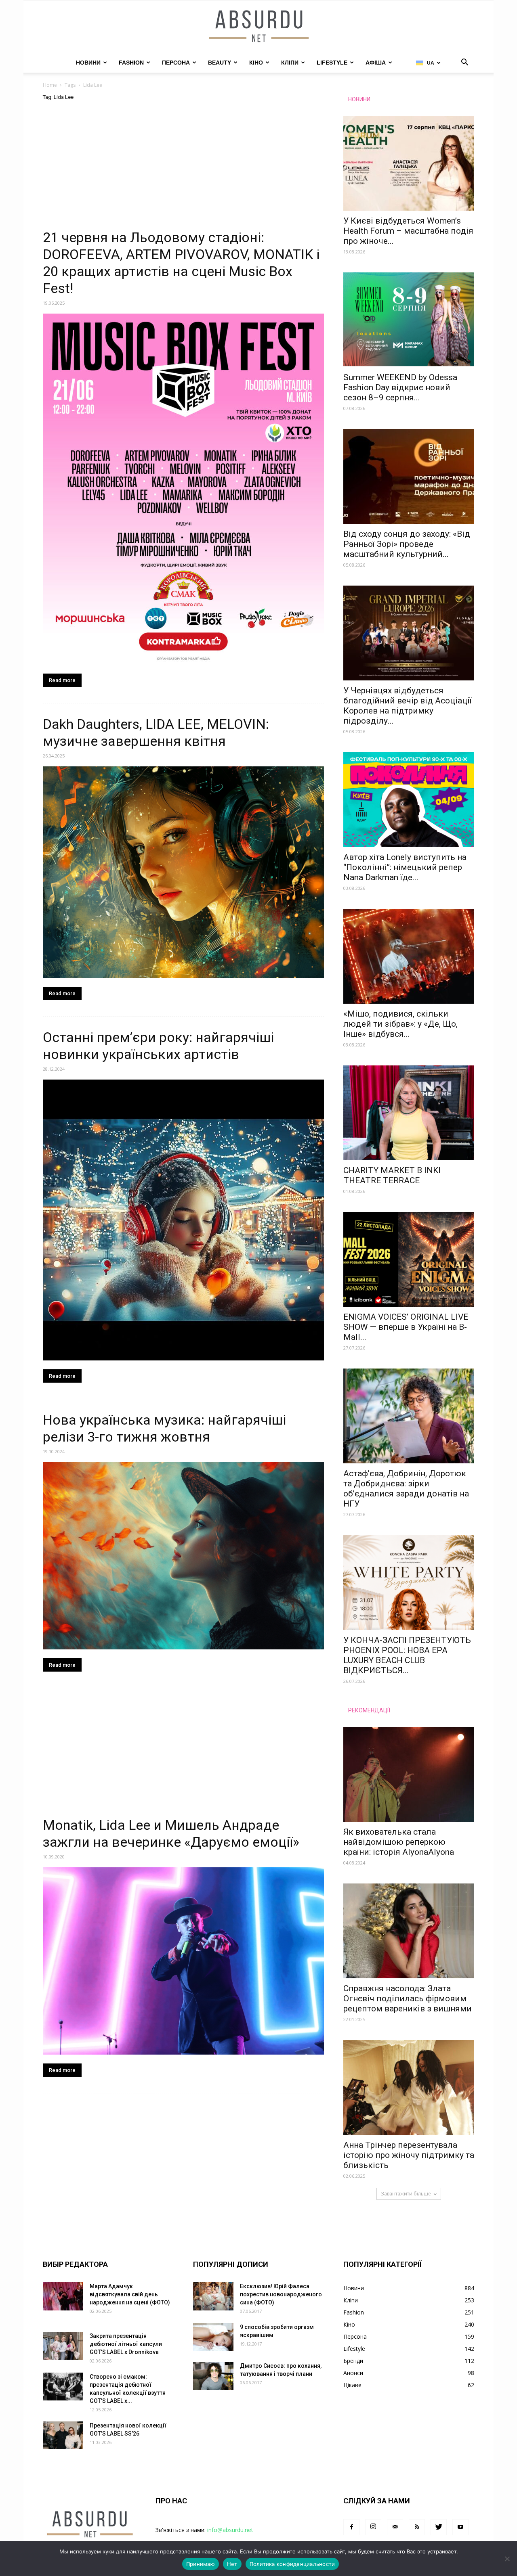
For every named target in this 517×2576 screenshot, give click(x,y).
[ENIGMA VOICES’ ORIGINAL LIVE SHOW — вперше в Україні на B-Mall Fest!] (409, 1259)
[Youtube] (460, 2527)
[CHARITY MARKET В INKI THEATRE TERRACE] (409, 1113)
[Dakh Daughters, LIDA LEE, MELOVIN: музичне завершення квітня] (183, 872)
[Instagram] (373, 2527)
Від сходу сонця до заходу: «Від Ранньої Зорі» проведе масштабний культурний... (407, 544)
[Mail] (395, 2527)
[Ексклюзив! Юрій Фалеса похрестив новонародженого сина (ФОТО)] (213, 2296)
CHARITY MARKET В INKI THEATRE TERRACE (392, 1175)
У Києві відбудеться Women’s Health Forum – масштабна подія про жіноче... (408, 231)
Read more (62, 680)
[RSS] (417, 2527)
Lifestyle (332, 63)
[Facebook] (351, 2527)
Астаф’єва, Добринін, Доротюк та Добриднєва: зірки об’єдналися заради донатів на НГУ (406, 1489)
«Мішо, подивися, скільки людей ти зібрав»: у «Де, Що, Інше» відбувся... (400, 1024)
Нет (232, 2564)
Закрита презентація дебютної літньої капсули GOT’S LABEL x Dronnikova (126, 2344)
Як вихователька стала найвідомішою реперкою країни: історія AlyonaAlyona (399, 1842)
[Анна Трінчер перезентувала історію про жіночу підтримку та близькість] (409, 2087)
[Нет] (507, 2559)
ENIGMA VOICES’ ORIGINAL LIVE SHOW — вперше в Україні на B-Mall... (406, 1327)
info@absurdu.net (230, 2530)
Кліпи (290, 63)
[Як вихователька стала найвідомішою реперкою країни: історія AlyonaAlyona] (409, 1774)
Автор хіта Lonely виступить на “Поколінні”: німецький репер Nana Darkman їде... (405, 867)
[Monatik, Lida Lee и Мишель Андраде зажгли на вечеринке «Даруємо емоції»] (183, 1961)
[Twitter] (439, 2527)
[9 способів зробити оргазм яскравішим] (213, 2337)
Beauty (220, 63)
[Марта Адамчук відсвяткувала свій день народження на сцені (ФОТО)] (63, 2296)
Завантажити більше (406, 2194)
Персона (176, 63)
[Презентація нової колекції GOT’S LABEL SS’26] (63, 2435)
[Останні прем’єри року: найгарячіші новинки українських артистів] (183, 1220)
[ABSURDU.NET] (258, 27)
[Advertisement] (183, 169)
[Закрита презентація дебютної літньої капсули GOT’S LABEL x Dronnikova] (63, 2346)
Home (50, 85)
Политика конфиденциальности (292, 2564)
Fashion (131, 63)
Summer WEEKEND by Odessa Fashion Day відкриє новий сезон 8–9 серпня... (400, 387)
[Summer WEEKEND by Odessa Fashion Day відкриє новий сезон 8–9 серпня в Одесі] (409, 320)
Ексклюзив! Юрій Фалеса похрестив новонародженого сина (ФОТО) (281, 2294)
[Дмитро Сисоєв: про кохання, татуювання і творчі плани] (213, 2376)
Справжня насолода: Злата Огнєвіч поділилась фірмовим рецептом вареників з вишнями (408, 1998)
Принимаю (201, 2564)
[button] (464, 63)
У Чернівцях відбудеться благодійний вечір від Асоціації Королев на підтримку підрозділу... (408, 706)
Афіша (376, 63)
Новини (88, 63)
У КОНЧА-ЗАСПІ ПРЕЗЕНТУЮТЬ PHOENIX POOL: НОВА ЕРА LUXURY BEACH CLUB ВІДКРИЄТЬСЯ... (407, 1655)
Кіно (256, 63)
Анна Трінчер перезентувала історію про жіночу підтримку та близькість (409, 2155)
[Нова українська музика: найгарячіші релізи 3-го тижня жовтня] (183, 1556)
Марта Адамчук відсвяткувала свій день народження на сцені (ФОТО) (130, 2294)
